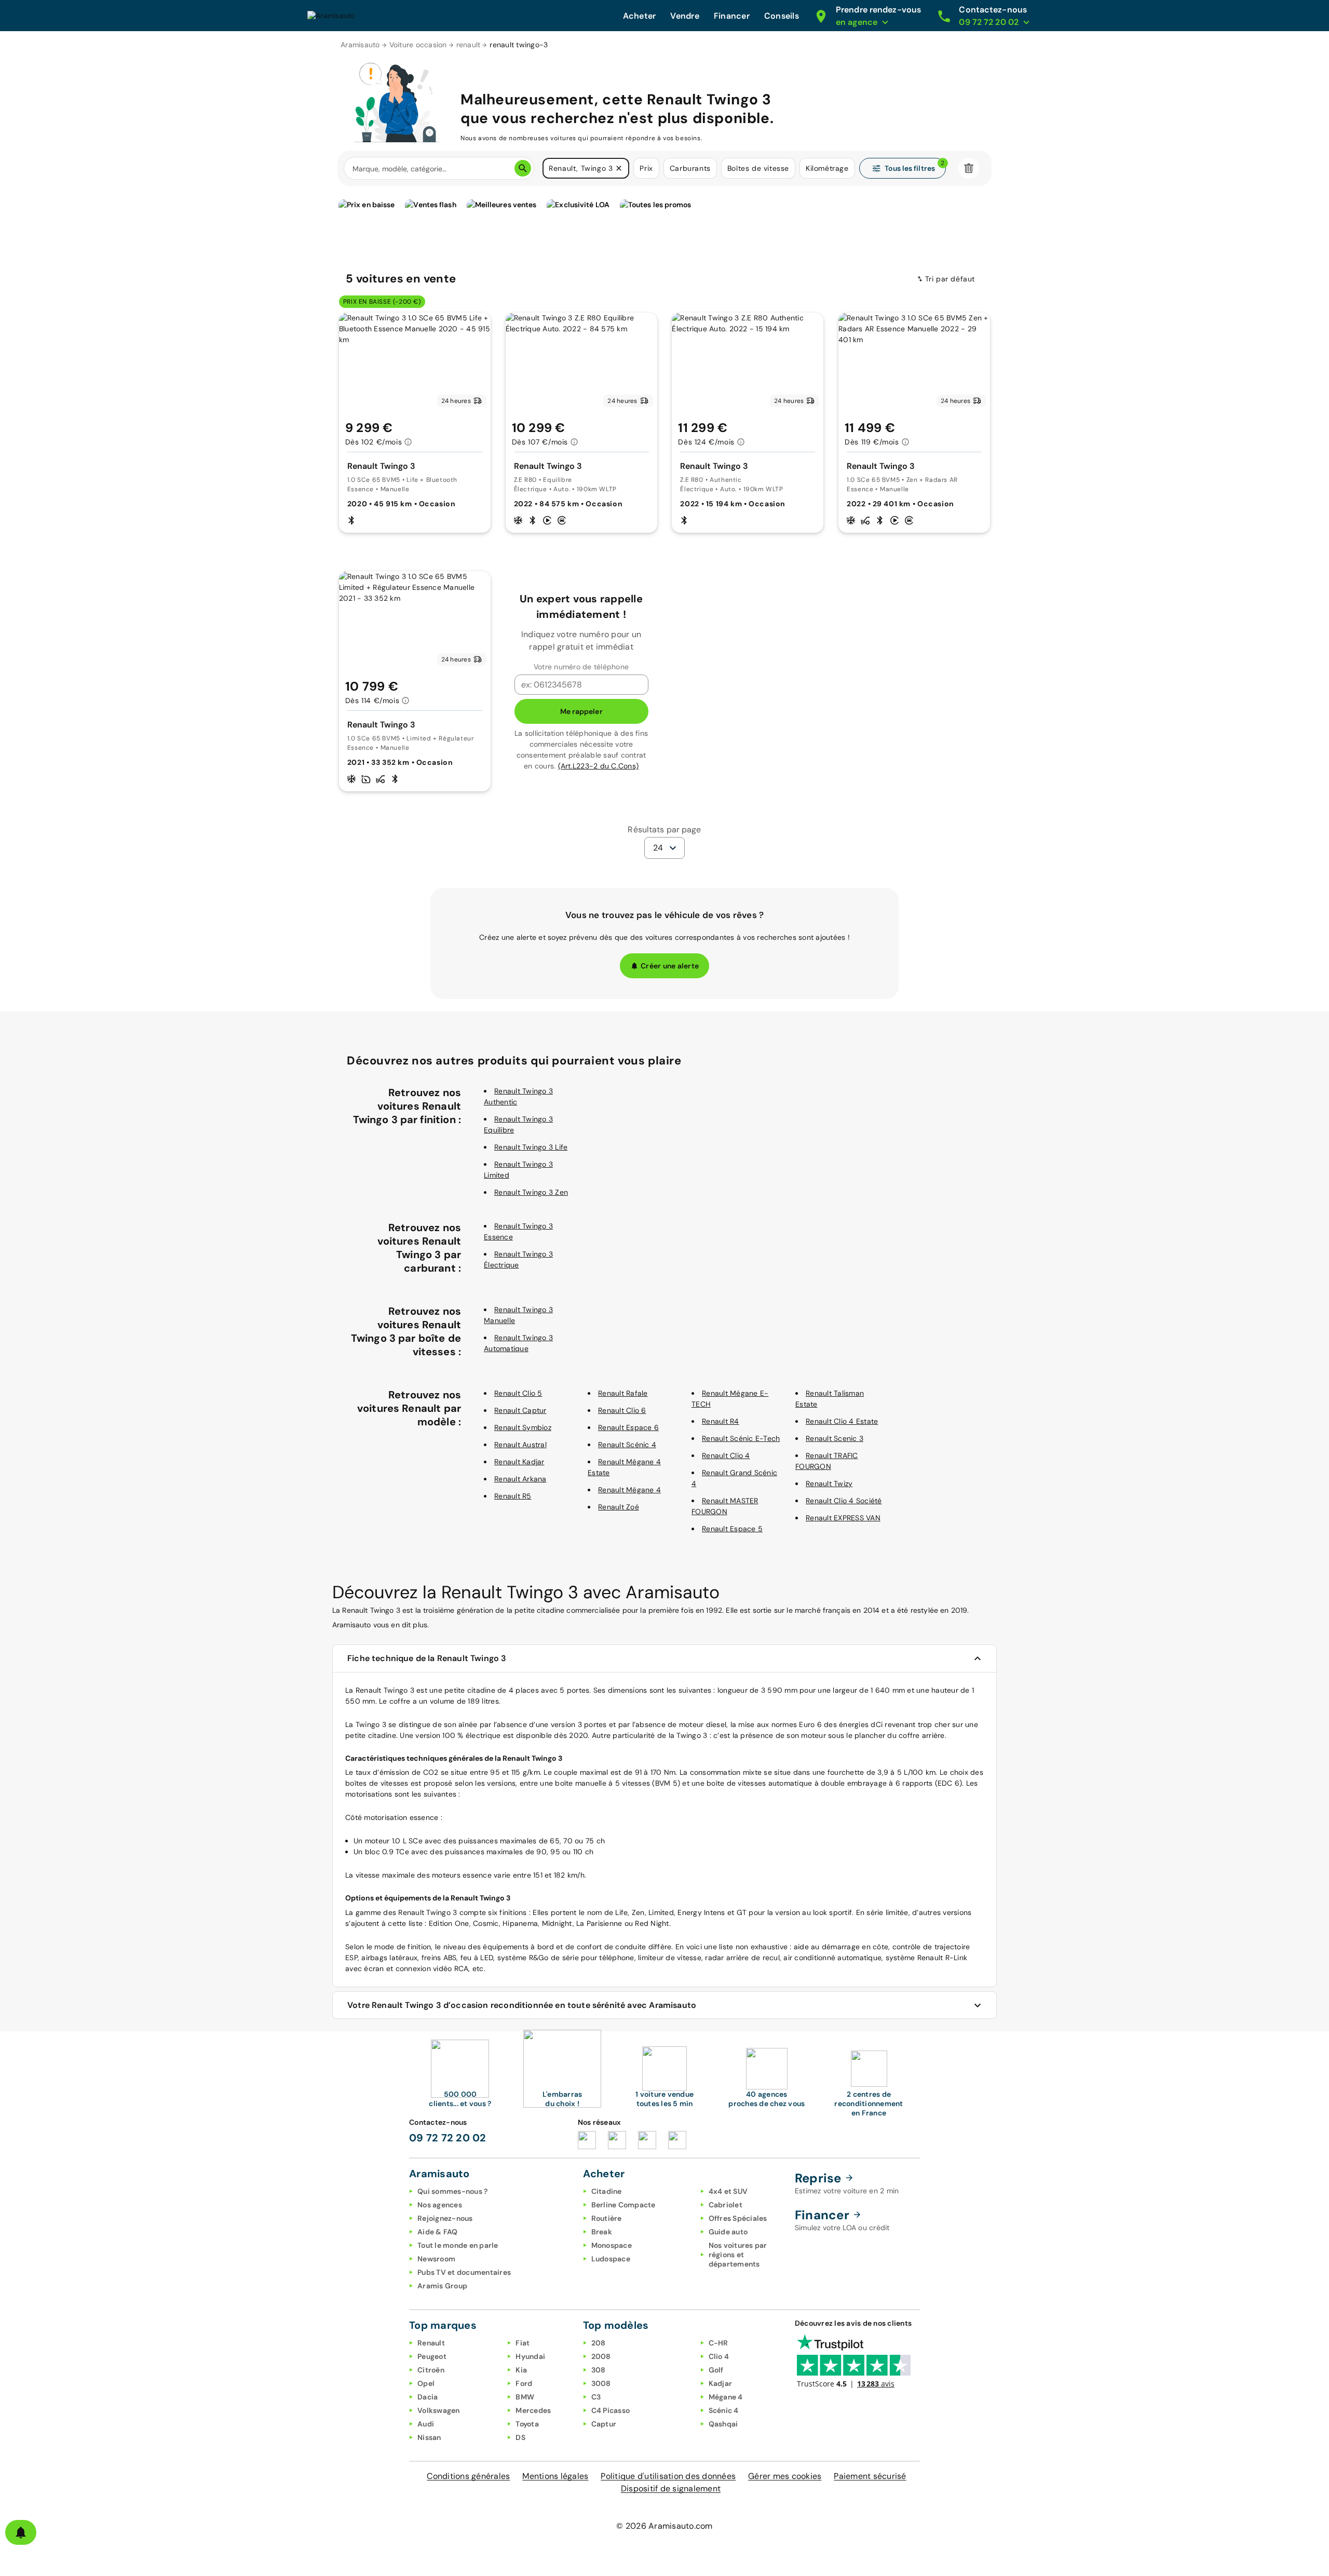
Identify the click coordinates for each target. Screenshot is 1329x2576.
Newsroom (436, 2259)
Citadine (607, 2191)
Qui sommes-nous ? (452, 2191)
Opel (426, 2383)
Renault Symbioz (523, 1427)
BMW (525, 2397)
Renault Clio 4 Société (844, 1501)
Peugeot (432, 2356)
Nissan (429, 2437)
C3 (596, 2397)
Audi (426, 2424)
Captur (604, 2424)
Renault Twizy (829, 1483)
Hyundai (530, 2356)
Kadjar (721, 2383)
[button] (619, 168)
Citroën (431, 2370)
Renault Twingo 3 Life (531, 1147)
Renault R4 (721, 1421)
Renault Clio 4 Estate (842, 1421)
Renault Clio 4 (726, 1455)
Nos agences (440, 2205)
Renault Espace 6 (628, 1427)
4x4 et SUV (728, 2191)
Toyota (527, 2424)
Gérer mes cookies (785, 2476)
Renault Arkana (520, 1479)
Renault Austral (520, 1445)
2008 (601, 2356)
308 (599, 2370)
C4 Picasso (611, 2410)
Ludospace (611, 2259)
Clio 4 (719, 2356)
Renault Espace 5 (732, 1529)
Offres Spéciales (738, 2218)
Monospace (612, 2245)
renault (469, 45)
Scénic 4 (724, 2410)
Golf (716, 2370)
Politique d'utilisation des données (668, 2476)
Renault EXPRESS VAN (843, 1518)
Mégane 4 (726, 2397)
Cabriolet (725, 2205)
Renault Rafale (623, 1393)
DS (520, 2437)
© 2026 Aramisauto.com (664, 2526)
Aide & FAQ (438, 2232)
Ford (524, 2383)
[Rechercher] (523, 168)
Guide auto (728, 2232)
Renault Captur (520, 1410)
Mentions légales (555, 2476)
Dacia (428, 2397)
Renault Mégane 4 (629, 1490)
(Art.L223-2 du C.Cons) (599, 766)
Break (602, 2232)
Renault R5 (513, 1496)
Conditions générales (468, 2476)
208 (599, 2343)
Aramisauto (360, 45)
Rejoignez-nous (445, 2218)
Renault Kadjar (519, 1462)
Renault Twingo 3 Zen (531, 1192)
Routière (607, 2218)
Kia (521, 2370)
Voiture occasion (418, 45)
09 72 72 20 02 (448, 2138)
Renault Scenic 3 (835, 1438)
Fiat (523, 2343)
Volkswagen (439, 2410)
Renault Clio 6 (622, 1410)
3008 (601, 2383)
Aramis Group (442, 2286)
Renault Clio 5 (518, 1393)
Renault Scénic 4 (627, 1445)
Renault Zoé (619, 1507)
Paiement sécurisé (870, 2476)
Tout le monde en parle (458, 2245)
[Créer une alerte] (21, 2532)
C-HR (718, 2343)
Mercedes (533, 2410)
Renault (431, 2343)
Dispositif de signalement (671, 2489)
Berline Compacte (623, 2205)
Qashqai (723, 2424)
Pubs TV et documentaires (464, 2272)
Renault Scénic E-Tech (741, 1438)
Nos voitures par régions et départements (738, 2255)
